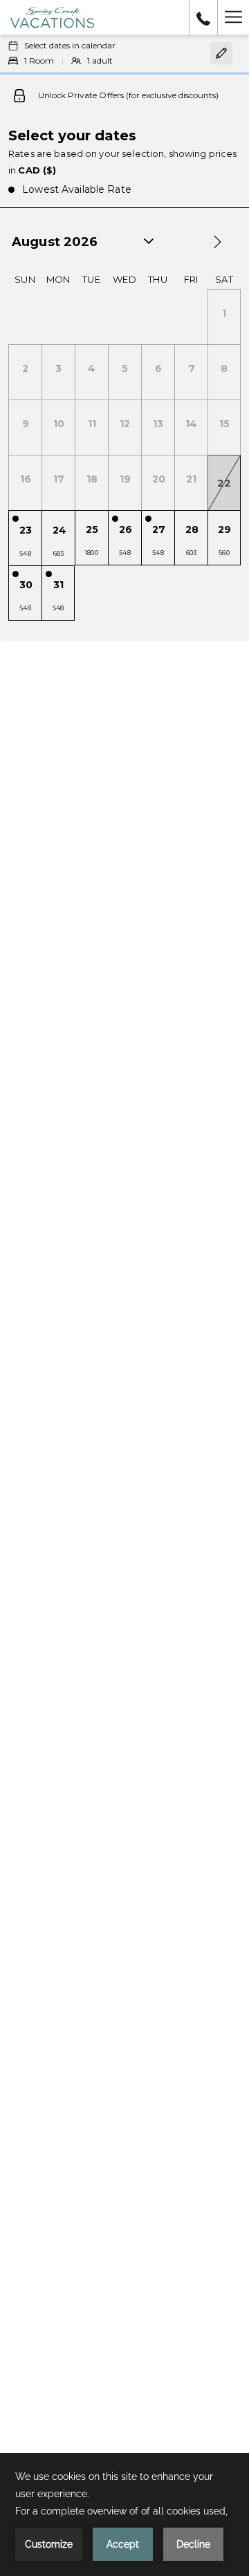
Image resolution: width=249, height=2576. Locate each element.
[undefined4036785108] (203, 17)
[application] (124, 2514)
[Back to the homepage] (52, 17)
